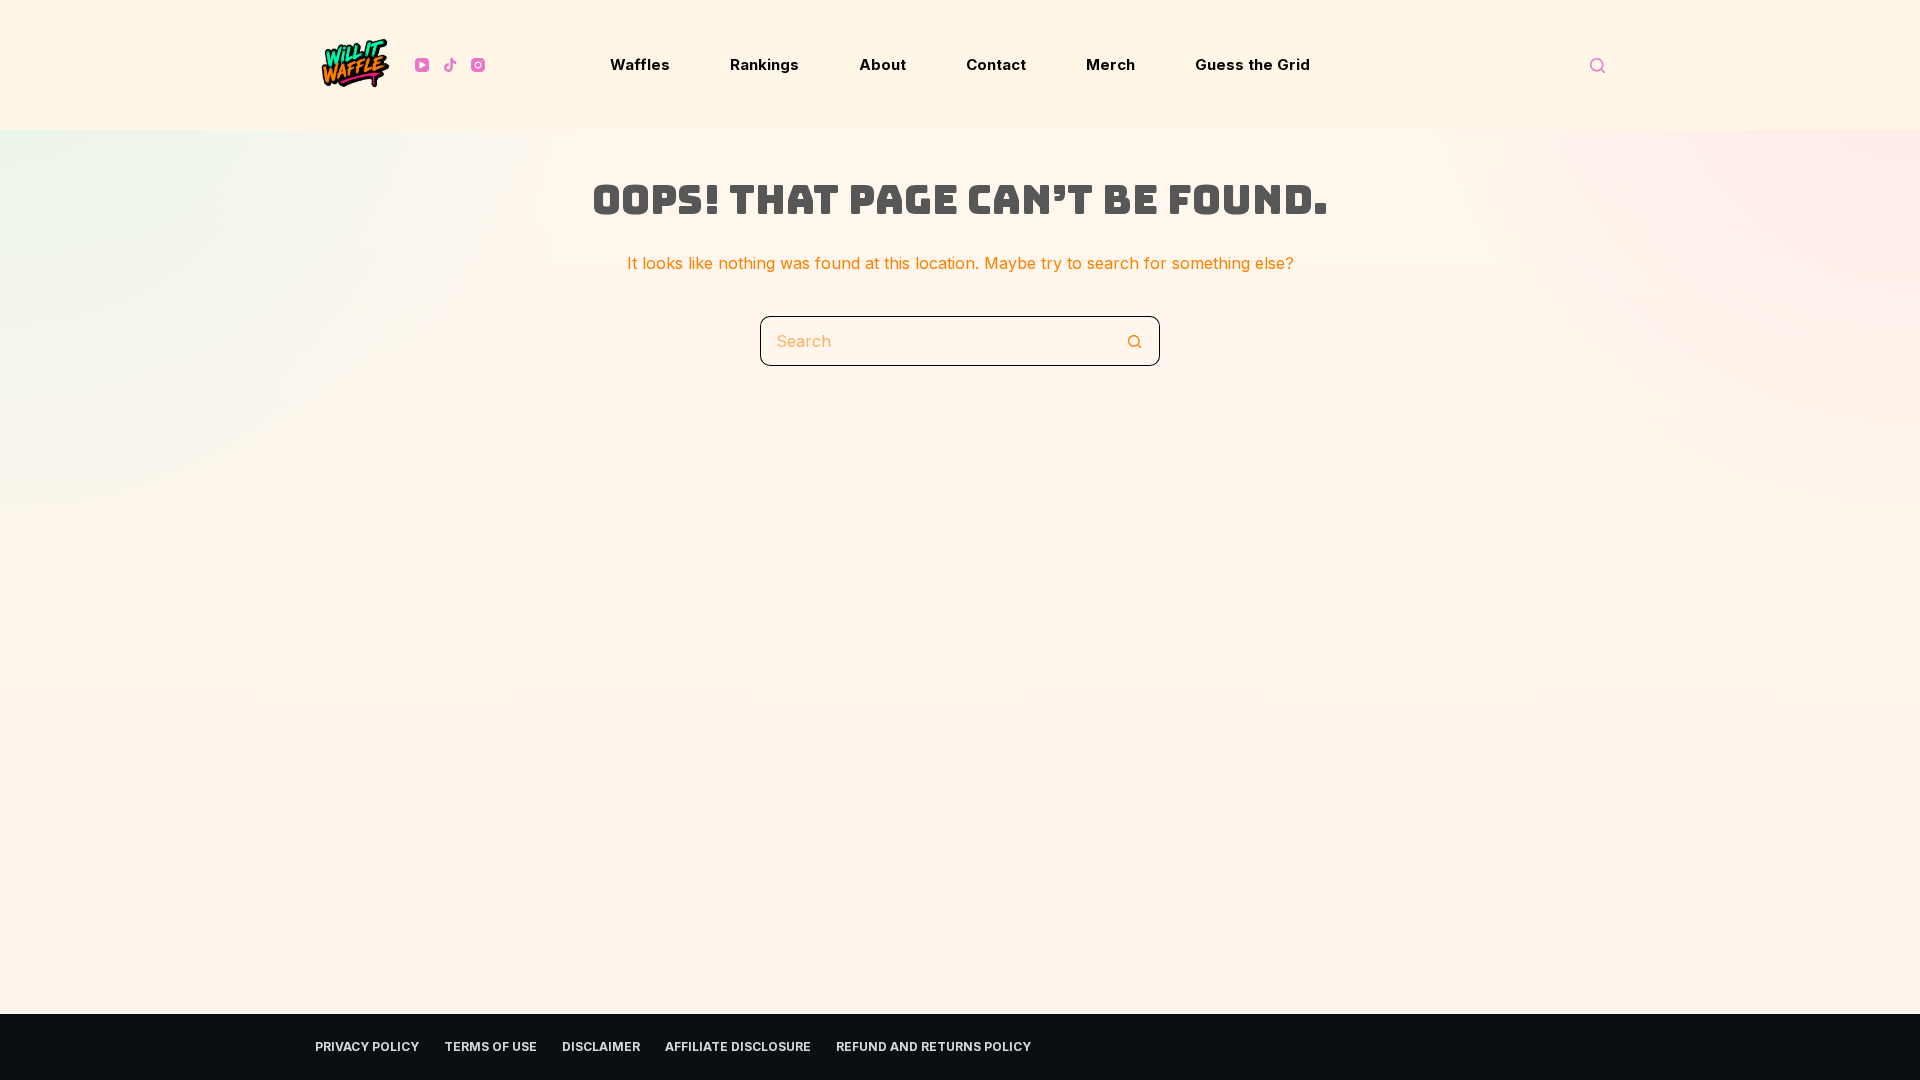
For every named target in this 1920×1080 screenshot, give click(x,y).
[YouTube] (422, 65)
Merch (1110, 64)
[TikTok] (450, 65)
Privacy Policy (367, 1046)
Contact (996, 64)
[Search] (1597, 65)
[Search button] (1135, 341)
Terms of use (490, 1046)
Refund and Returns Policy (933, 1046)
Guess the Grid (1252, 64)
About (882, 64)
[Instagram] (478, 65)
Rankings (764, 64)
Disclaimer (601, 1046)
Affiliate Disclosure (738, 1046)
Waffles (640, 64)
